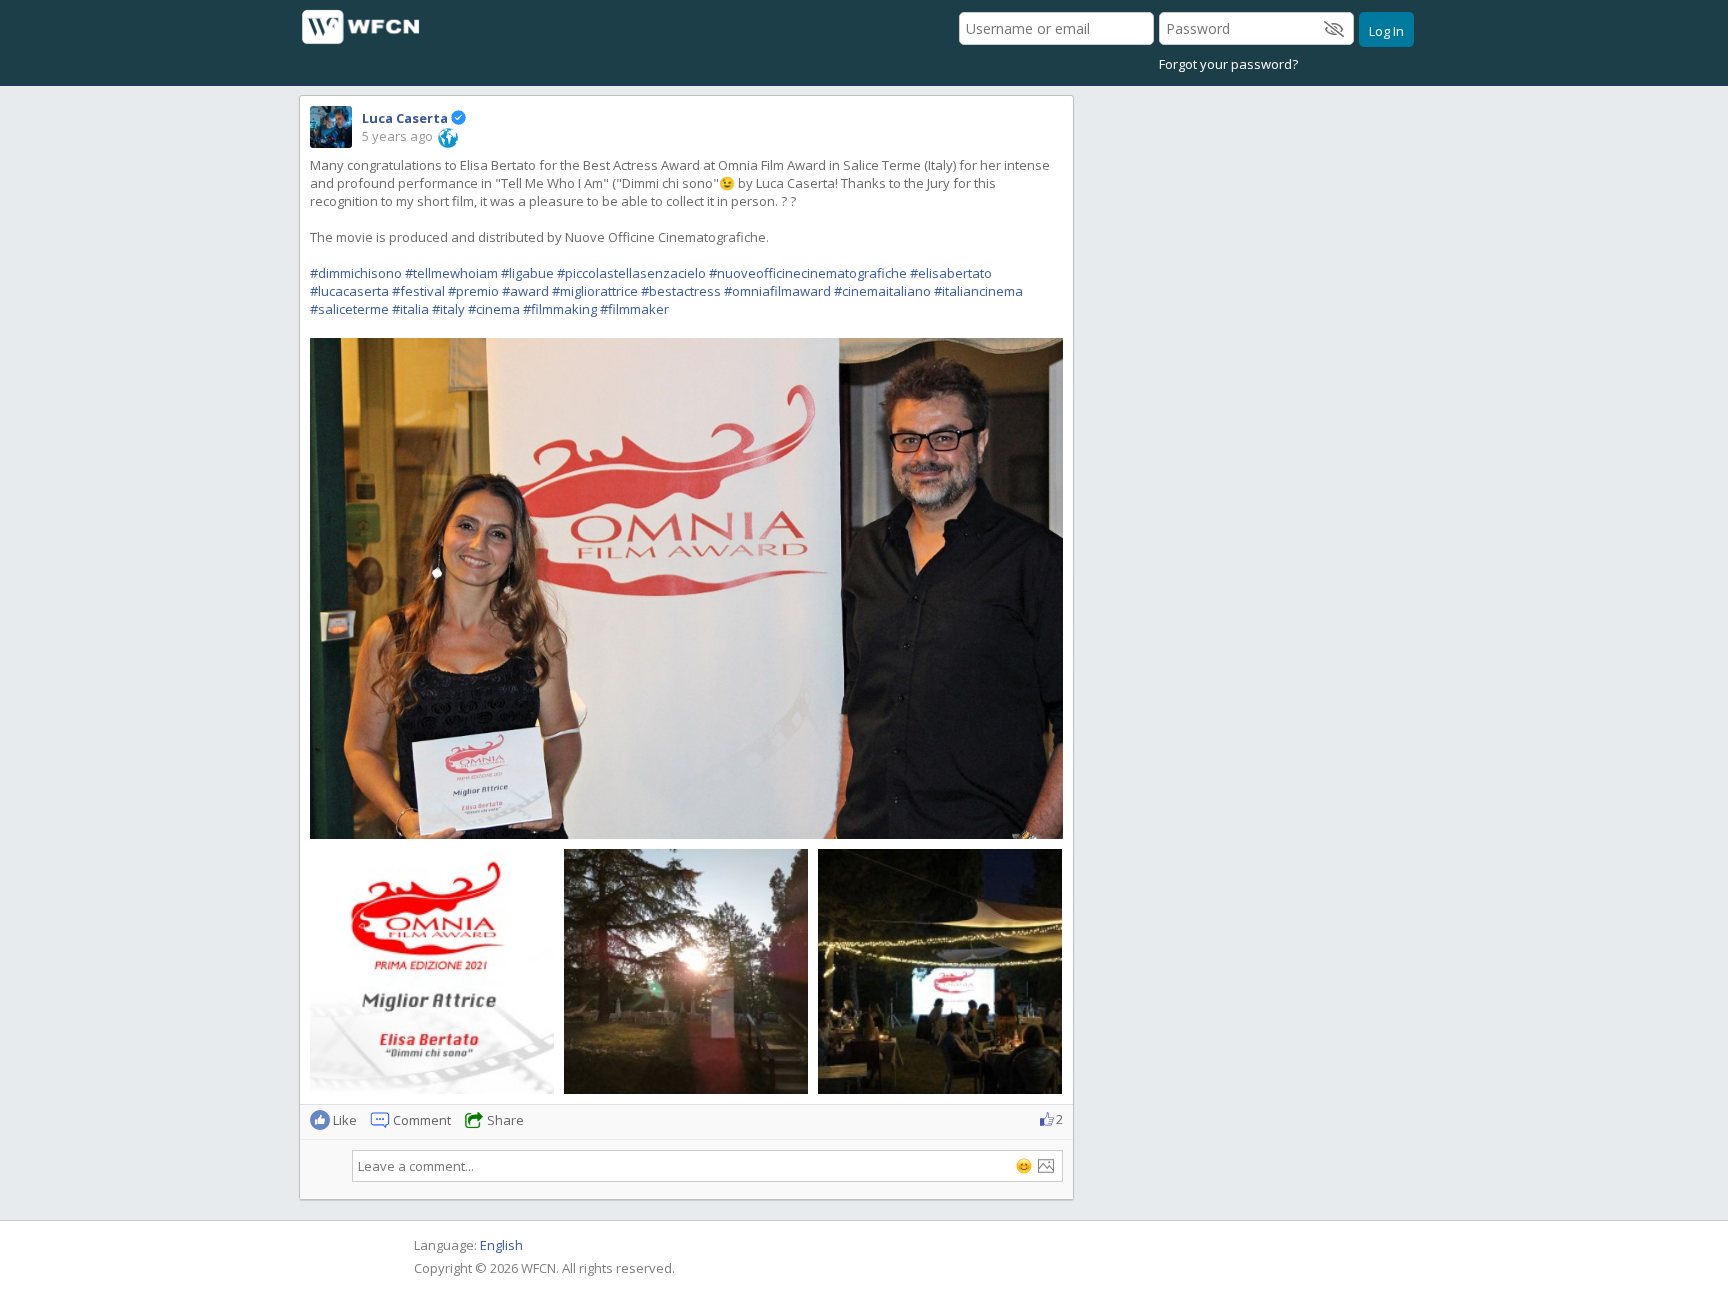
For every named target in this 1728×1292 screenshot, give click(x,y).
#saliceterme (349, 309)
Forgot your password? (1228, 64)
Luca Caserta (405, 118)
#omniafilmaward (777, 291)
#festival (418, 291)
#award (525, 291)
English (501, 1245)
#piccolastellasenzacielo (631, 273)
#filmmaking (560, 309)
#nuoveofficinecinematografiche (808, 273)
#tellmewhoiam (451, 273)
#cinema (494, 309)
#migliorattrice (595, 291)
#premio (473, 291)
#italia (410, 309)
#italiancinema (978, 291)
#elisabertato (951, 273)
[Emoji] (1024, 1166)
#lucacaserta (349, 291)
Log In (1386, 31)
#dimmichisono (356, 273)
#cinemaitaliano (882, 291)
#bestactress (681, 291)
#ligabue (527, 273)
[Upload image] (1046, 1166)
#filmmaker (634, 309)
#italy (448, 309)
